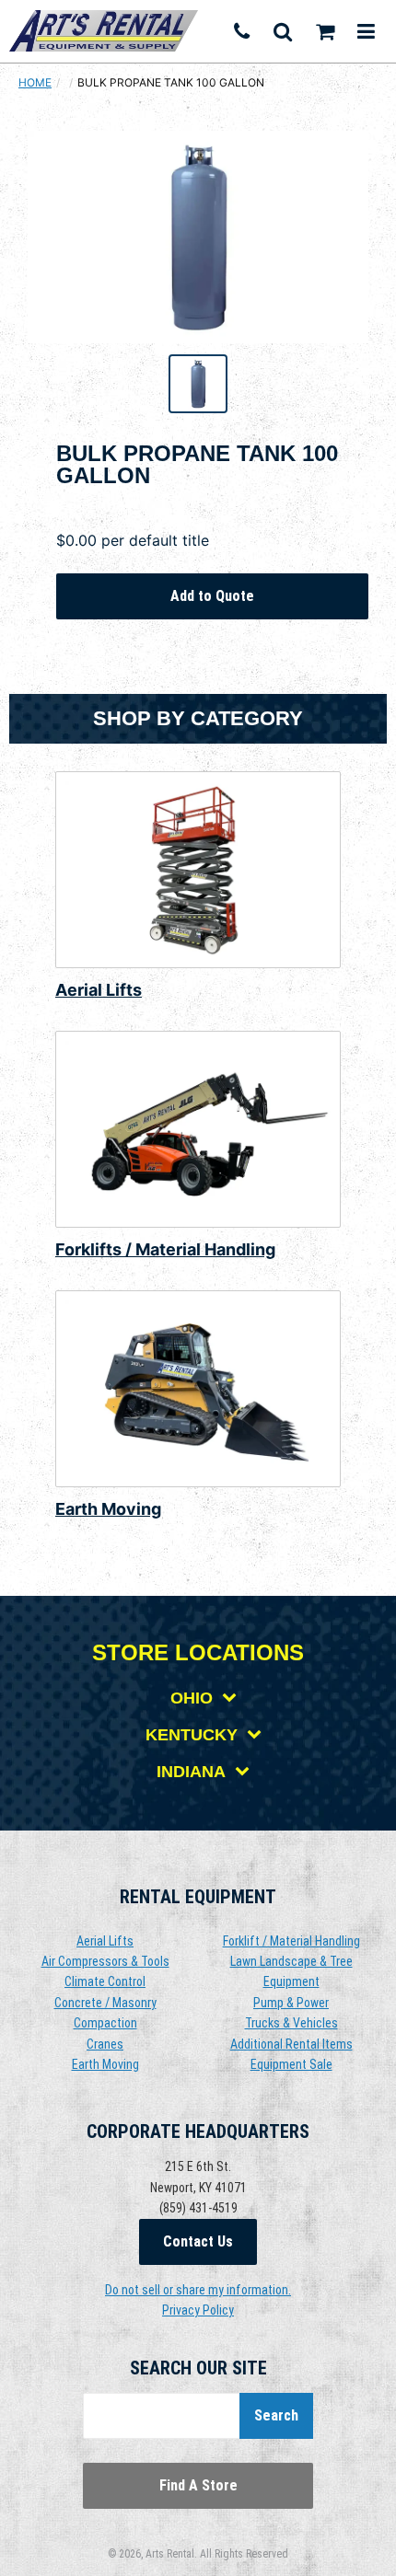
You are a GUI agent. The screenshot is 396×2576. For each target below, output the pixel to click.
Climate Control (105, 1981)
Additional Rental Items (291, 2044)
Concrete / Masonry (105, 2003)
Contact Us (198, 2241)
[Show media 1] (198, 384)
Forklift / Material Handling (291, 1941)
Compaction (105, 2023)
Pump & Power (291, 2003)
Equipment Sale (291, 2064)
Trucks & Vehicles (291, 2023)
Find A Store (198, 2485)
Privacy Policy (198, 2310)
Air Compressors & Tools (105, 1961)
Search (276, 2415)
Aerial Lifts (99, 990)
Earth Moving (108, 1509)
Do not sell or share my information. (198, 2290)
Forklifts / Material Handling (165, 1249)
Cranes (105, 2044)
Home (35, 82)
